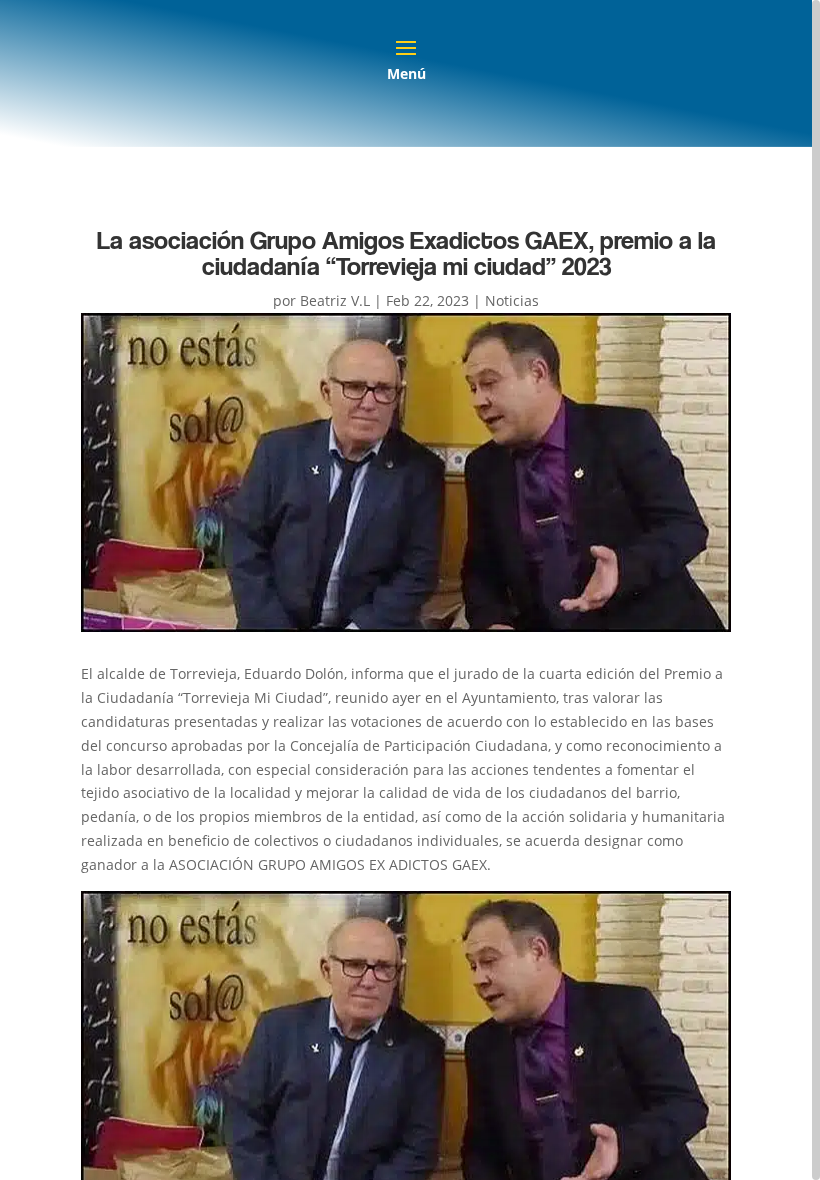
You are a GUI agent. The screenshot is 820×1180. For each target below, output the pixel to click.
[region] (410, 590)
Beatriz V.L (335, 300)
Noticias (512, 300)
